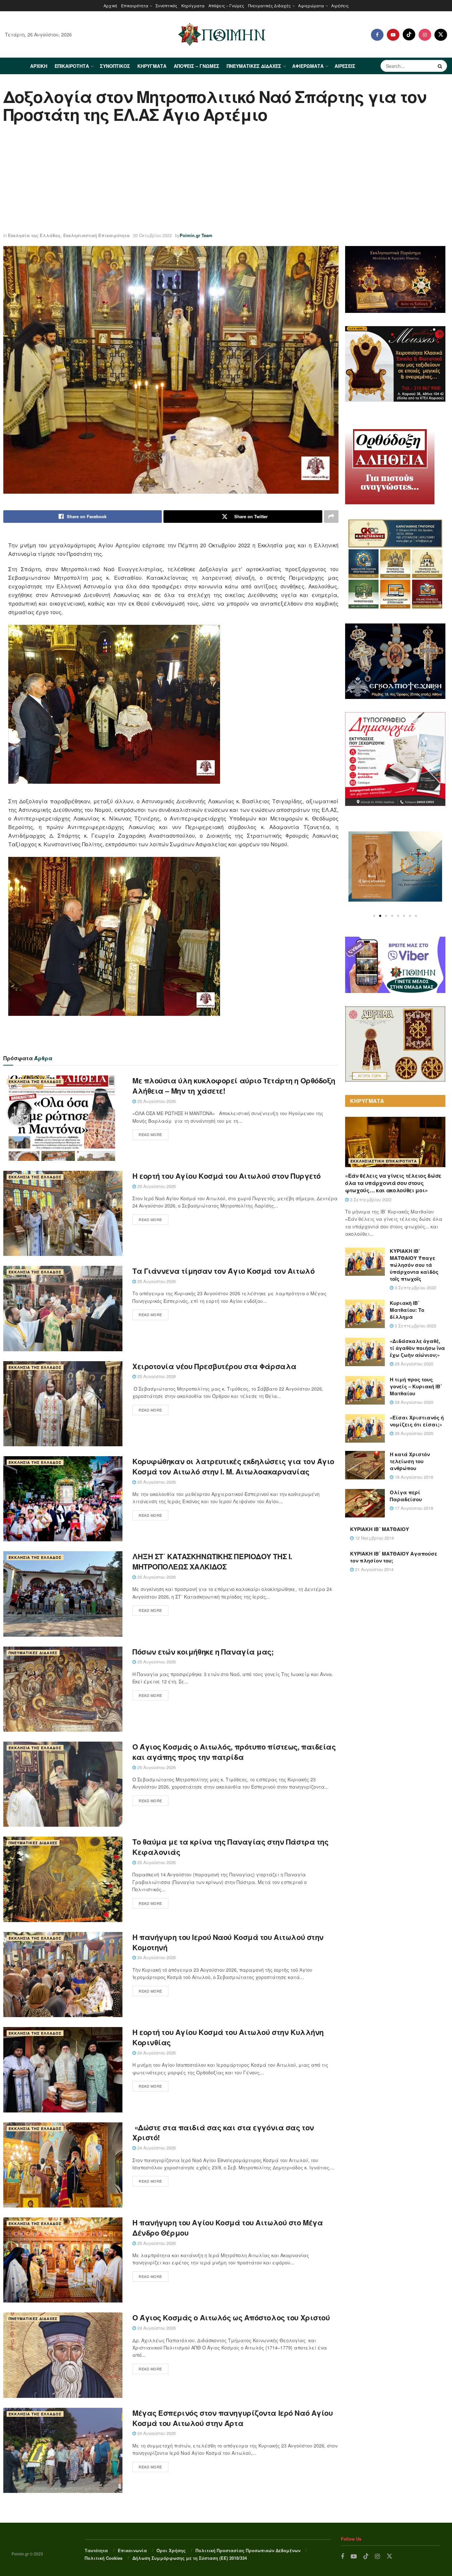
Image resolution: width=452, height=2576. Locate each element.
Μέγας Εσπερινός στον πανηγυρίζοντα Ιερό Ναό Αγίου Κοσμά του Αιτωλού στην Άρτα (232, 2418)
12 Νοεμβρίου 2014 (374, 1538)
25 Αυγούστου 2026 (156, 1101)
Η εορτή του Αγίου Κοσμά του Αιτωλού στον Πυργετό (226, 1176)
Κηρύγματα (193, 5)
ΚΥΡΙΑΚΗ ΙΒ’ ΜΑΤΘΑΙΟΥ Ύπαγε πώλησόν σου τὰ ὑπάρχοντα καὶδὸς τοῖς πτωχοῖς (414, 1265)
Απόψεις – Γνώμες (226, 5)
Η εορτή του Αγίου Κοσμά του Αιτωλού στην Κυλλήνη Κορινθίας (228, 2037)
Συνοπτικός (166, 5)
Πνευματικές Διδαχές (270, 5)
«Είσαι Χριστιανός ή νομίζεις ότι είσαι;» (417, 1421)
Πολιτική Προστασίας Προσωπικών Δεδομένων (248, 2550)
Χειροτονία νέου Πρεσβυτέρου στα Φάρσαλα (214, 1366)
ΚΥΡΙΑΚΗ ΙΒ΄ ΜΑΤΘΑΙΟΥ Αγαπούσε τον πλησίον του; (394, 1557)
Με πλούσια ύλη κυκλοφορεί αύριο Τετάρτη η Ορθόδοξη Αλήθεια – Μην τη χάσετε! (234, 1086)
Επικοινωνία (132, 2550)
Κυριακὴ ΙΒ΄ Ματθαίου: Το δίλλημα (407, 1310)
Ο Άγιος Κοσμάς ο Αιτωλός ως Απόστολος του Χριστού (231, 2317)
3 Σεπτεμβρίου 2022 (370, 1199)
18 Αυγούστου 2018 (413, 1477)
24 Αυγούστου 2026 (156, 1957)
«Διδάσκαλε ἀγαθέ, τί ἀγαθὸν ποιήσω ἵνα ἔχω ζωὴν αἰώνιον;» (417, 1348)
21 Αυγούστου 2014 (374, 1569)
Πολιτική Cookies (104, 2558)
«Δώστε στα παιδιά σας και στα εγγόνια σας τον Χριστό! (223, 2132)
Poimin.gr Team (196, 235)
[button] (374, 916)
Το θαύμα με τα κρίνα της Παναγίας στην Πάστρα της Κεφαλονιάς (230, 1847)
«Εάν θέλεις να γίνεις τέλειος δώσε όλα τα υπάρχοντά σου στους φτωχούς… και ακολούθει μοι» (393, 1183)
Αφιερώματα (311, 5)
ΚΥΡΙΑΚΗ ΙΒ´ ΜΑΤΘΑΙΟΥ (380, 1529)
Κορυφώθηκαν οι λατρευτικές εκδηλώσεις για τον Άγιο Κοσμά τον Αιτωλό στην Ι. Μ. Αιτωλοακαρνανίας (233, 1466)
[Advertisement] (226, 179)
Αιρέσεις (340, 5)
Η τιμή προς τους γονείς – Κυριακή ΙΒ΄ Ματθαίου (416, 1386)
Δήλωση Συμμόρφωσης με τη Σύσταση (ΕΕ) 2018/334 (190, 2558)
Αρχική (110, 5)
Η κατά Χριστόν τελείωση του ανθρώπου (410, 1461)
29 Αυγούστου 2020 (413, 1364)
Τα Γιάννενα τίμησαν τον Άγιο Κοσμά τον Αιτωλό (223, 1271)
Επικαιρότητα (135, 5)
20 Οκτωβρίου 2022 (152, 235)
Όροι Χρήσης (171, 2550)
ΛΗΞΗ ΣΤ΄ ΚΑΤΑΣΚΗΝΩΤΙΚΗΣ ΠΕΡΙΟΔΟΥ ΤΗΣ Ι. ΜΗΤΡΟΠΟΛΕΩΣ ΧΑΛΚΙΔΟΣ (212, 1561)
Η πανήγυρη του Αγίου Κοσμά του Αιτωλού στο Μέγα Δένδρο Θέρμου (227, 2228)
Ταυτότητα (96, 2550)
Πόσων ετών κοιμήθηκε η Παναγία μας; (203, 1652)
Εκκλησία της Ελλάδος (34, 235)
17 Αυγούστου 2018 (413, 1508)
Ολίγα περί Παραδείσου (406, 1496)
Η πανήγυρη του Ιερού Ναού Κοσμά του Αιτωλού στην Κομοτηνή (228, 1942)
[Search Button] (441, 66)
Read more (150, 1134)
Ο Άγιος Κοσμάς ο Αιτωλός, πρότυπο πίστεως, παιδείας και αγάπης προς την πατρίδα (234, 1752)
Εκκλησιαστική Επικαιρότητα (96, 235)
